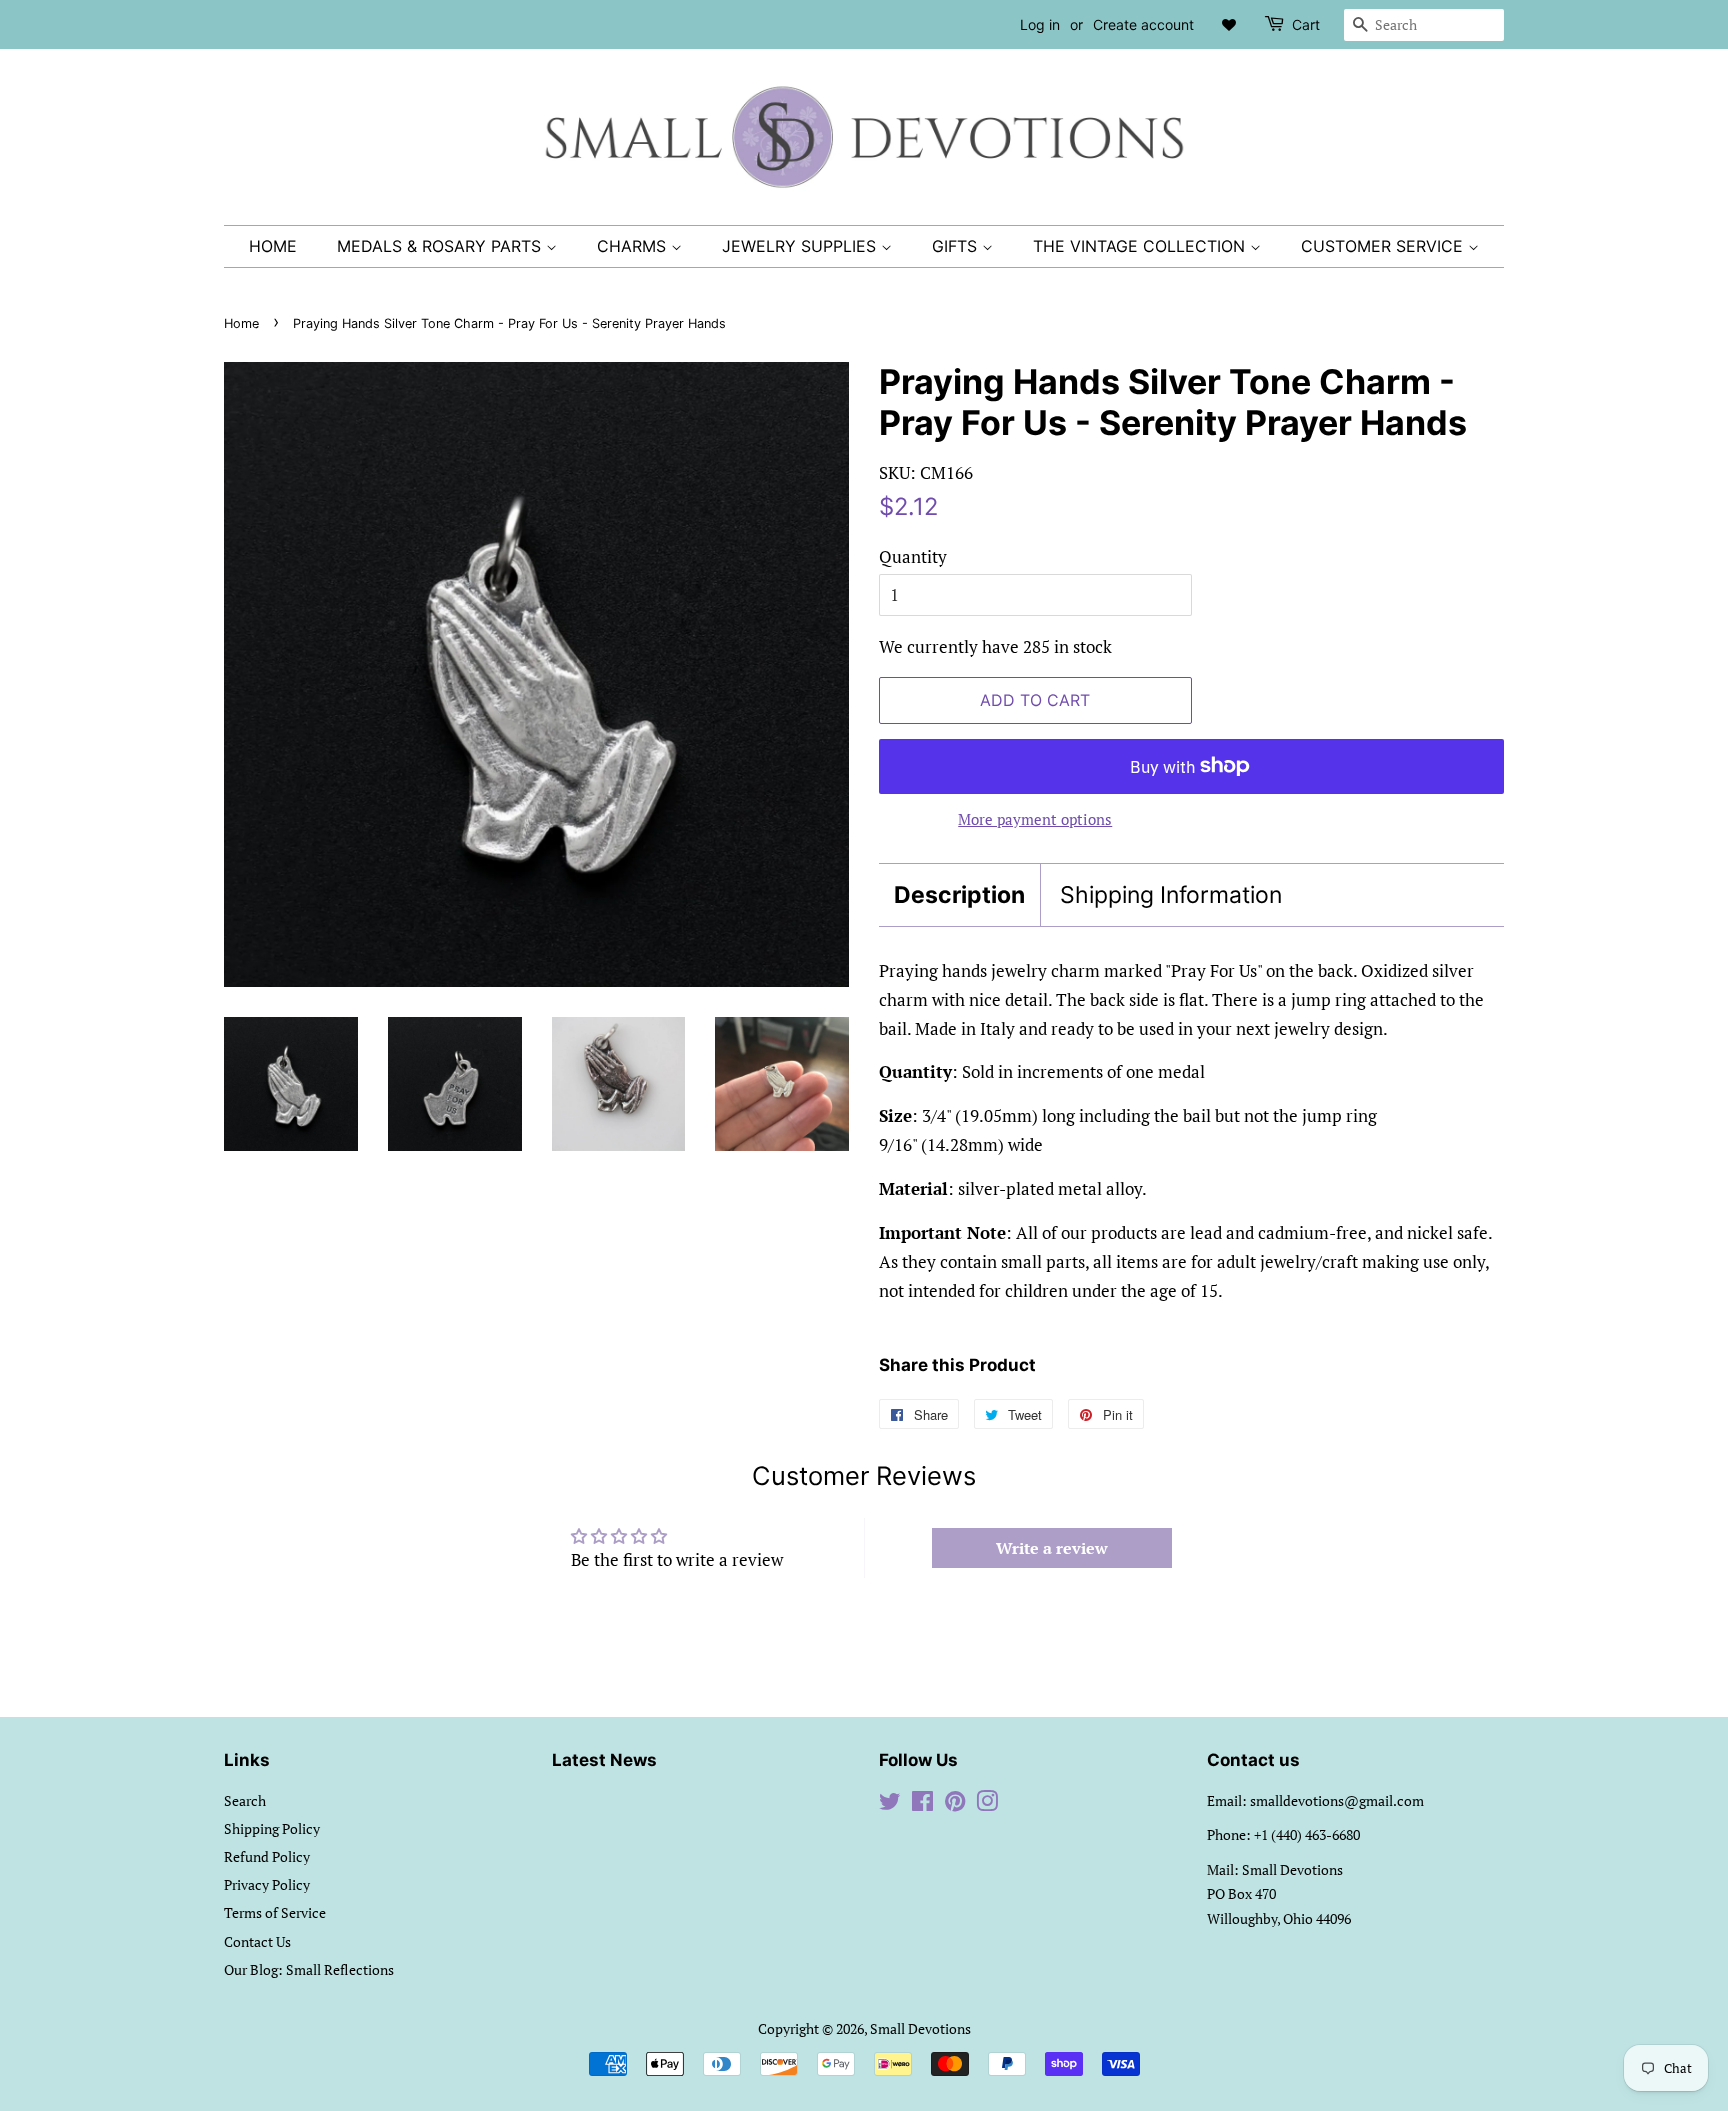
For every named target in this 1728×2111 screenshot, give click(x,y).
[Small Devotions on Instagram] (987, 1804)
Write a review (1052, 1548)
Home (273, 246)
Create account (1143, 24)
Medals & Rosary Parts (441, 246)
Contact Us (257, 1941)
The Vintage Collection (1141, 246)
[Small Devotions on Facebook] (922, 1804)
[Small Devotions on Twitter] (890, 1804)
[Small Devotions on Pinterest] (955, 1804)
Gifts (957, 246)
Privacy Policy (267, 1884)
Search (245, 1800)
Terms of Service (275, 1912)
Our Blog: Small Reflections (309, 1969)
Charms (634, 246)
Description (959, 895)
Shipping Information (1171, 895)
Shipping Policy (272, 1828)
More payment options (1035, 819)
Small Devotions (920, 2028)
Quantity (913, 556)
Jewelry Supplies (801, 246)
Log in (1040, 24)
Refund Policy (267, 1856)
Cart (1306, 24)
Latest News (604, 1760)
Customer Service (1384, 246)
